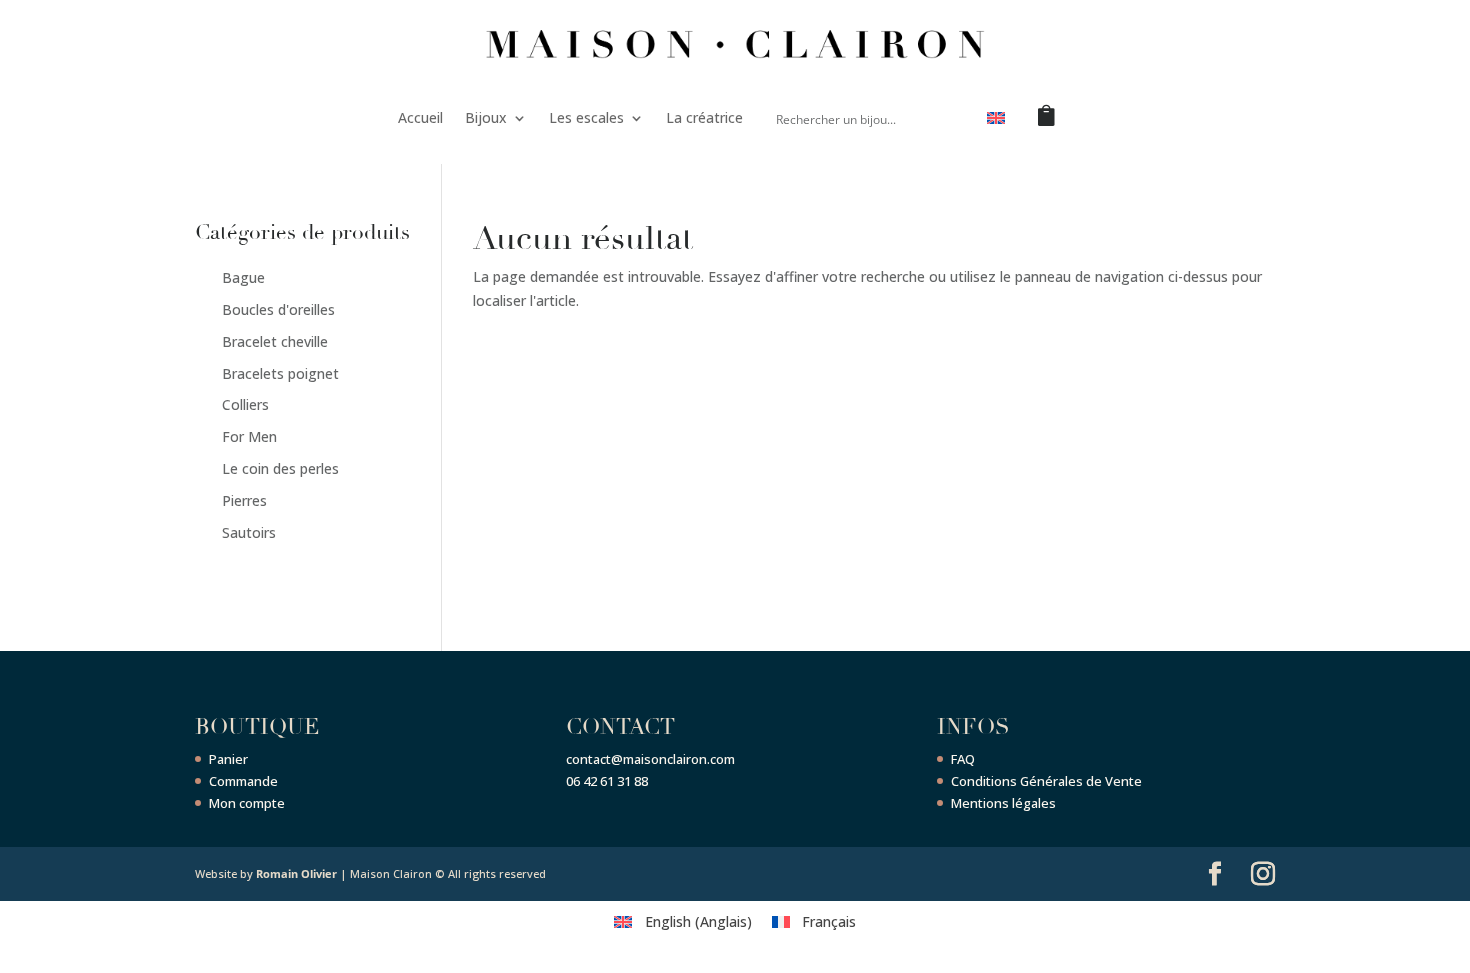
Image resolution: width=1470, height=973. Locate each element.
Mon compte (247, 803)
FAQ (963, 759)
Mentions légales (1003, 803)
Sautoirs (249, 532)
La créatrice (704, 117)
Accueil (420, 117)
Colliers (245, 404)
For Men (249, 436)
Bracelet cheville (275, 341)
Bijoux (486, 117)
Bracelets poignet (280, 373)
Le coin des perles (280, 468)
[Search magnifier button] (948, 118)
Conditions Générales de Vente (1046, 781)
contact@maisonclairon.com (650, 759)
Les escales (586, 117)
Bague (243, 277)
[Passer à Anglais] (996, 122)
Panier (228, 759)
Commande (243, 781)
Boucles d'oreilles (278, 309)
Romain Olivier (296, 873)
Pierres (244, 500)
